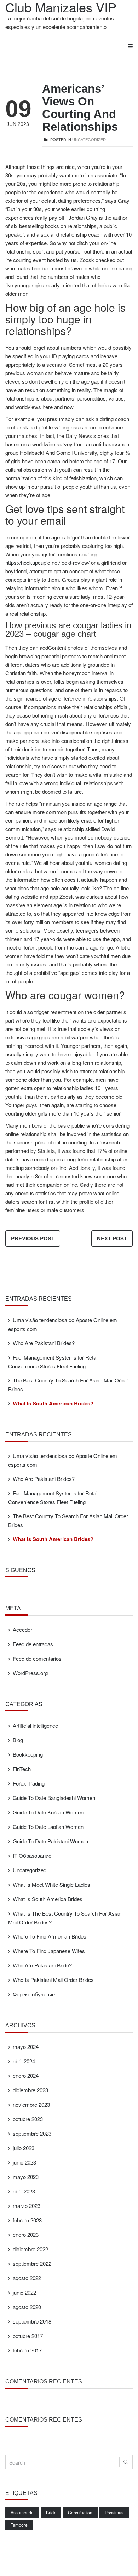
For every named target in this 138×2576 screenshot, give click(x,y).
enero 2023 (26, 2235)
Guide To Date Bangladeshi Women (54, 1798)
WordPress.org (30, 1673)
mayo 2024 (26, 2047)
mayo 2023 (26, 2177)
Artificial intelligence (35, 1725)
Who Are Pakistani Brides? (44, 1343)
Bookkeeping (28, 1754)
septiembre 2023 (32, 2133)
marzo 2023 (27, 2206)
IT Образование (32, 1855)
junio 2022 (24, 2292)
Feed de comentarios (37, 1658)
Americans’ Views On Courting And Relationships (80, 108)
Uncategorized (89, 140)
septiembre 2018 (32, 2321)
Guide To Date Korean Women (48, 1812)
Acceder (22, 1629)
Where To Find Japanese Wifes (49, 1951)
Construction (80, 2512)
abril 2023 (24, 2191)
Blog (18, 1740)
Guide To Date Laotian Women (48, 1827)
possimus (114, 2512)
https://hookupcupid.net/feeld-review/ (47, 563)
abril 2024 (24, 2061)
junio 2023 (24, 2162)
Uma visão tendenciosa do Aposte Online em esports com (63, 1324)
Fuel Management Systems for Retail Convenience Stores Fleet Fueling (53, 1362)
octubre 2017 (28, 2336)
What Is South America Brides (48, 1899)
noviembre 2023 (31, 2104)
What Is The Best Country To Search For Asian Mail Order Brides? (65, 1918)
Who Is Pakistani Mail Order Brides (53, 1980)
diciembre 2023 (30, 2090)
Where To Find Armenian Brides (50, 1936)
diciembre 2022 (30, 2249)
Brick (51, 2512)
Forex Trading (29, 1783)
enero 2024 (26, 2076)
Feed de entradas (33, 1644)
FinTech (22, 1769)
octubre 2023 (28, 2119)
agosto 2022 (27, 2278)
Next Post (112, 1238)
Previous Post (33, 1238)
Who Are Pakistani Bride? (42, 1965)
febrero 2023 (27, 2220)
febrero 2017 (27, 2350)
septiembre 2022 (32, 2263)
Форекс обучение (34, 1994)
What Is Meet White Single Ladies (51, 1884)
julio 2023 (24, 2148)
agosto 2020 (27, 2307)
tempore (19, 2525)
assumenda (22, 2512)
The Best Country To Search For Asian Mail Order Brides (68, 1385)
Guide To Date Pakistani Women (50, 1841)
